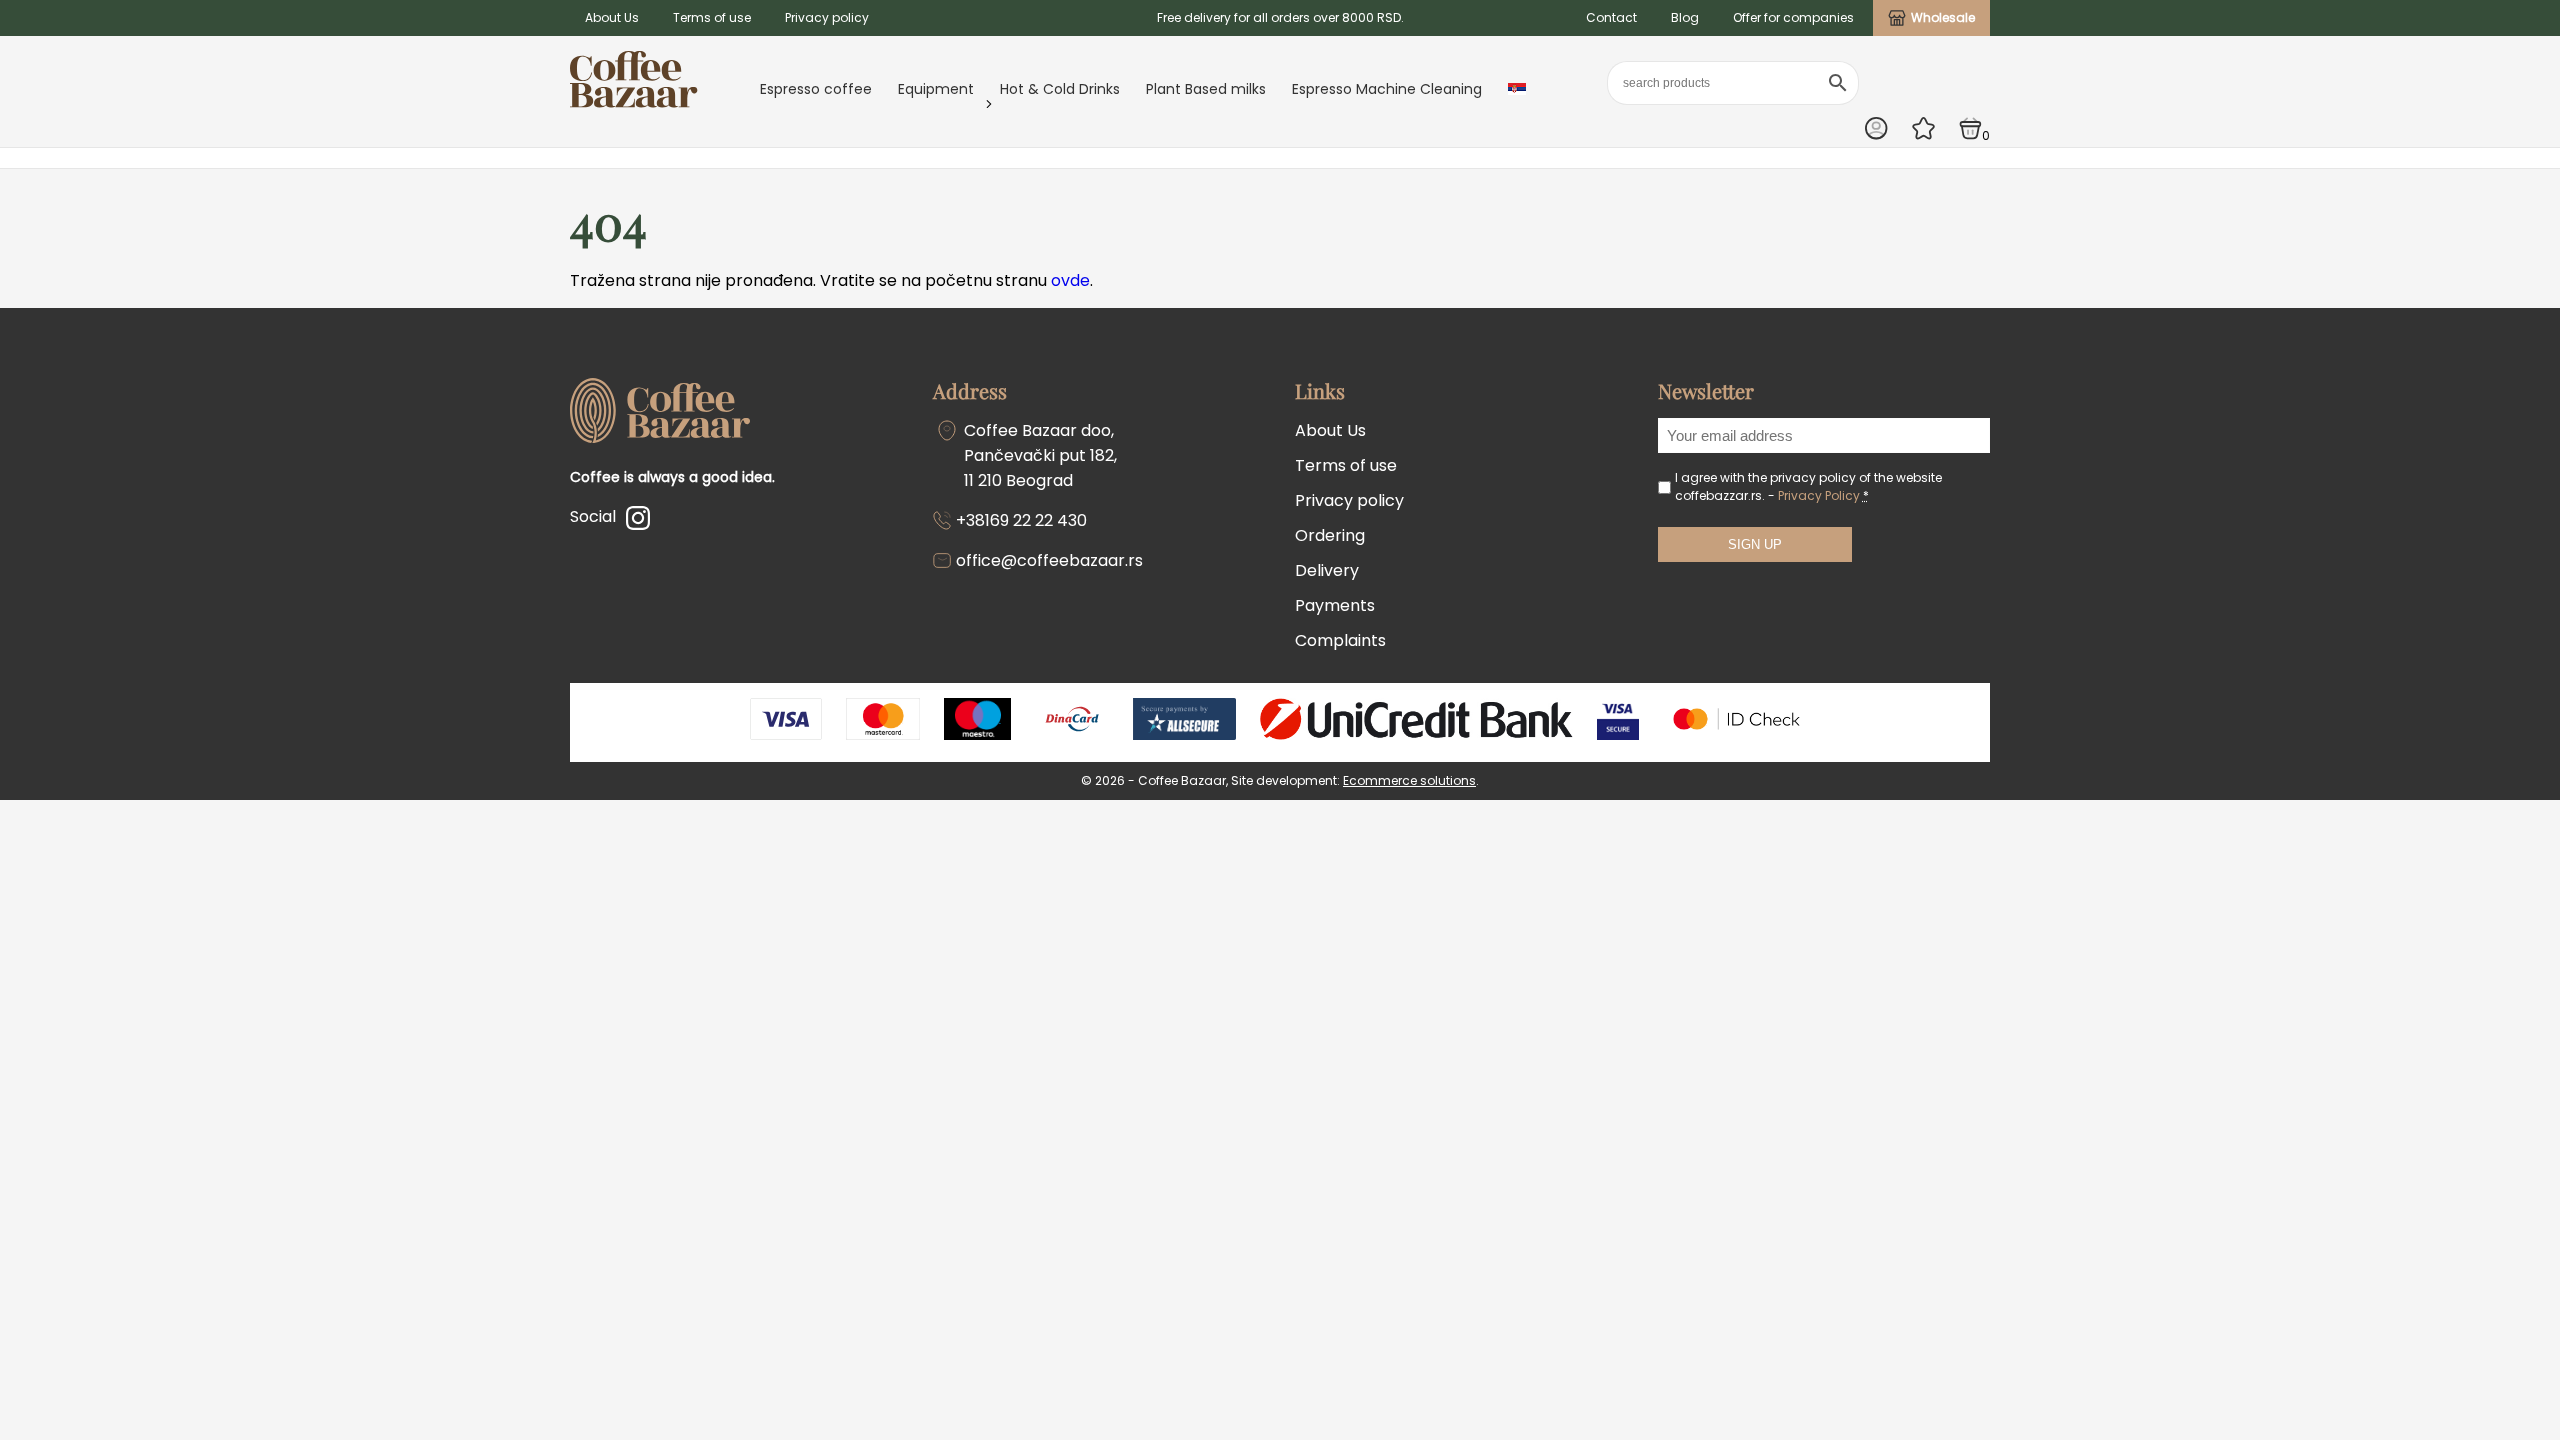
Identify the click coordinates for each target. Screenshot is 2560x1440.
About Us (612, 17)
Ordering (1330, 535)
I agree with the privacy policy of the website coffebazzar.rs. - (1808, 486)
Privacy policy (827, 17)
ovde (1070, 280)
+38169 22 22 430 (1021, 520)
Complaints (1340, 640)
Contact (1611, 17)
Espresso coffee (816, 89)
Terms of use (712, 17)
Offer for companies (1793, 17)
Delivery (1327, 570)
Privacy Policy (1819, 495)
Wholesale (1943, 17)
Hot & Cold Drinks (1060, 89)
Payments (1335, 605)
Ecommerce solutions (1409, 780)
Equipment (936, 89)
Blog (1685, 17)
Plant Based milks (1206, 89)
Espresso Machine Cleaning (1387, 89)
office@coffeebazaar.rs (1049, 560)
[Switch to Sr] (1517, 89)
